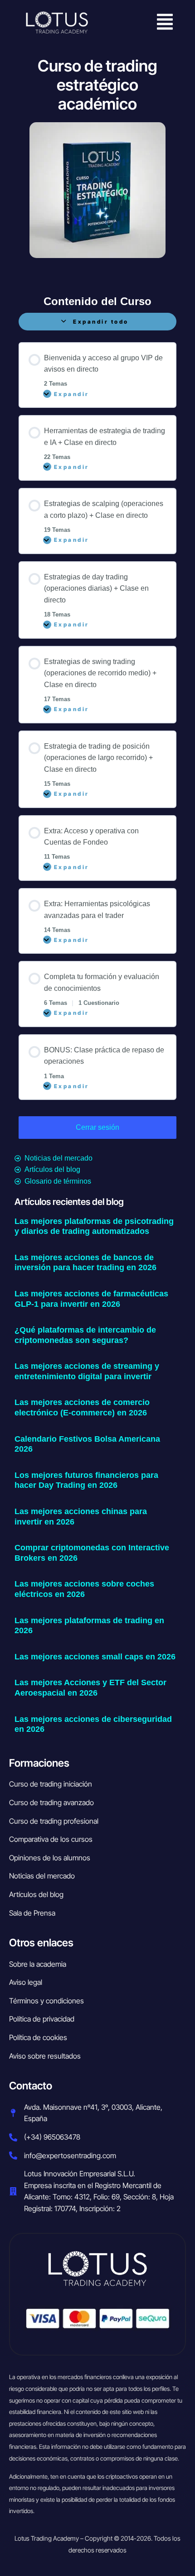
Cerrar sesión (97, 1127)
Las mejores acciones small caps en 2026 (95, 1657)
